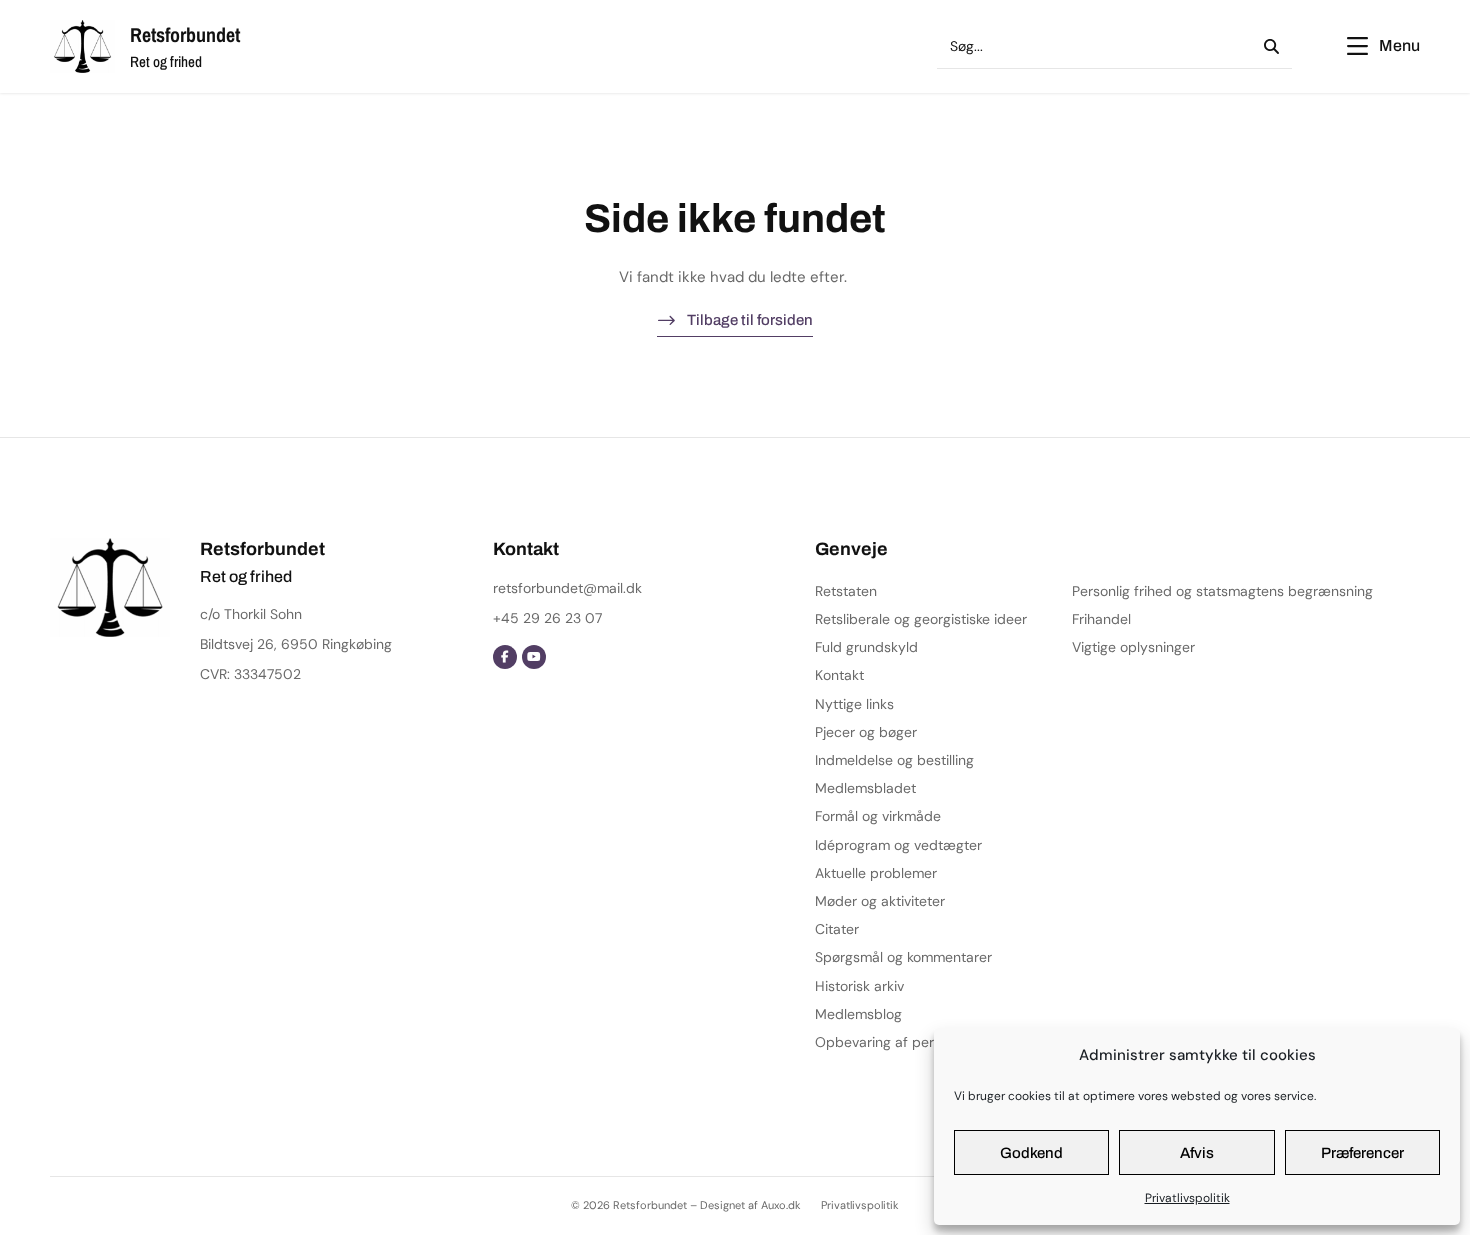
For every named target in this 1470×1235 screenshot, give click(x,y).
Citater (837, 929)
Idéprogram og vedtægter (898, 845)
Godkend (1031, 1153)
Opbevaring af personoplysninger (923, 1042)
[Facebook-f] (505, 657)
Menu (1399, 45)
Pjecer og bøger (866, 732)
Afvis (1197, 1153)
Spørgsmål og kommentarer (903, 957)
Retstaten (846, 591)
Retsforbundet (185, 34)
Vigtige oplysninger (1133, 647)
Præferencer (1362, 1153)
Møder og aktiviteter (880, 901)
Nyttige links (854, 704)
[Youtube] (534, 657)
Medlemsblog (858, 1014)
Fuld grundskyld (866, 647)
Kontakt (839, 675)
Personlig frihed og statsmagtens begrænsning (1222, 591)
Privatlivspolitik (1187, 1198)
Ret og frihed (166, 61)
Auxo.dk (781, 1205)
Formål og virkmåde (878, 816)
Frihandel (1101, 619)
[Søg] (1267, 46)
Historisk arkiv (859, 986)
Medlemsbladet (865, 788)
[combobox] (1089, 46)
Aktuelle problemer (876, 873)
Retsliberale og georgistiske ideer (921, 619)
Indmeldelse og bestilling (894, 760)
